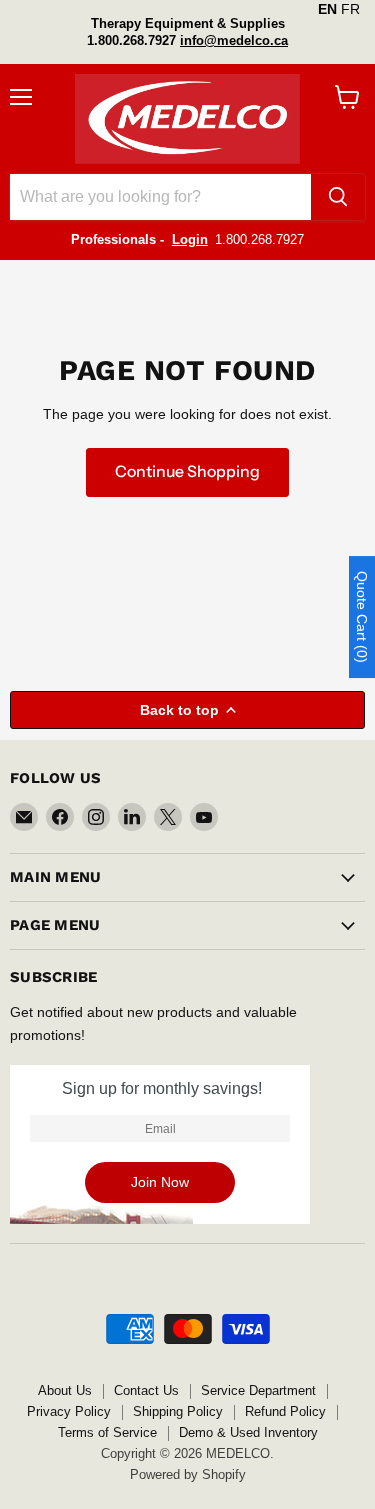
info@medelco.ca (234, 40)
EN (327, 9)
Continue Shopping (187, 471)
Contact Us (146, 1390)
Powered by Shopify (188, 1474)
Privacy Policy (69, 1411)
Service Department (258, 1390)
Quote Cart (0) (362, 617)
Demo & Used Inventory (248, 1432)
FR (350, 9)
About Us (65, 1390)
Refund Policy (285, 1411)
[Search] (338, 197)
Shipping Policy (178, 1411)
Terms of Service (107, 1432)
